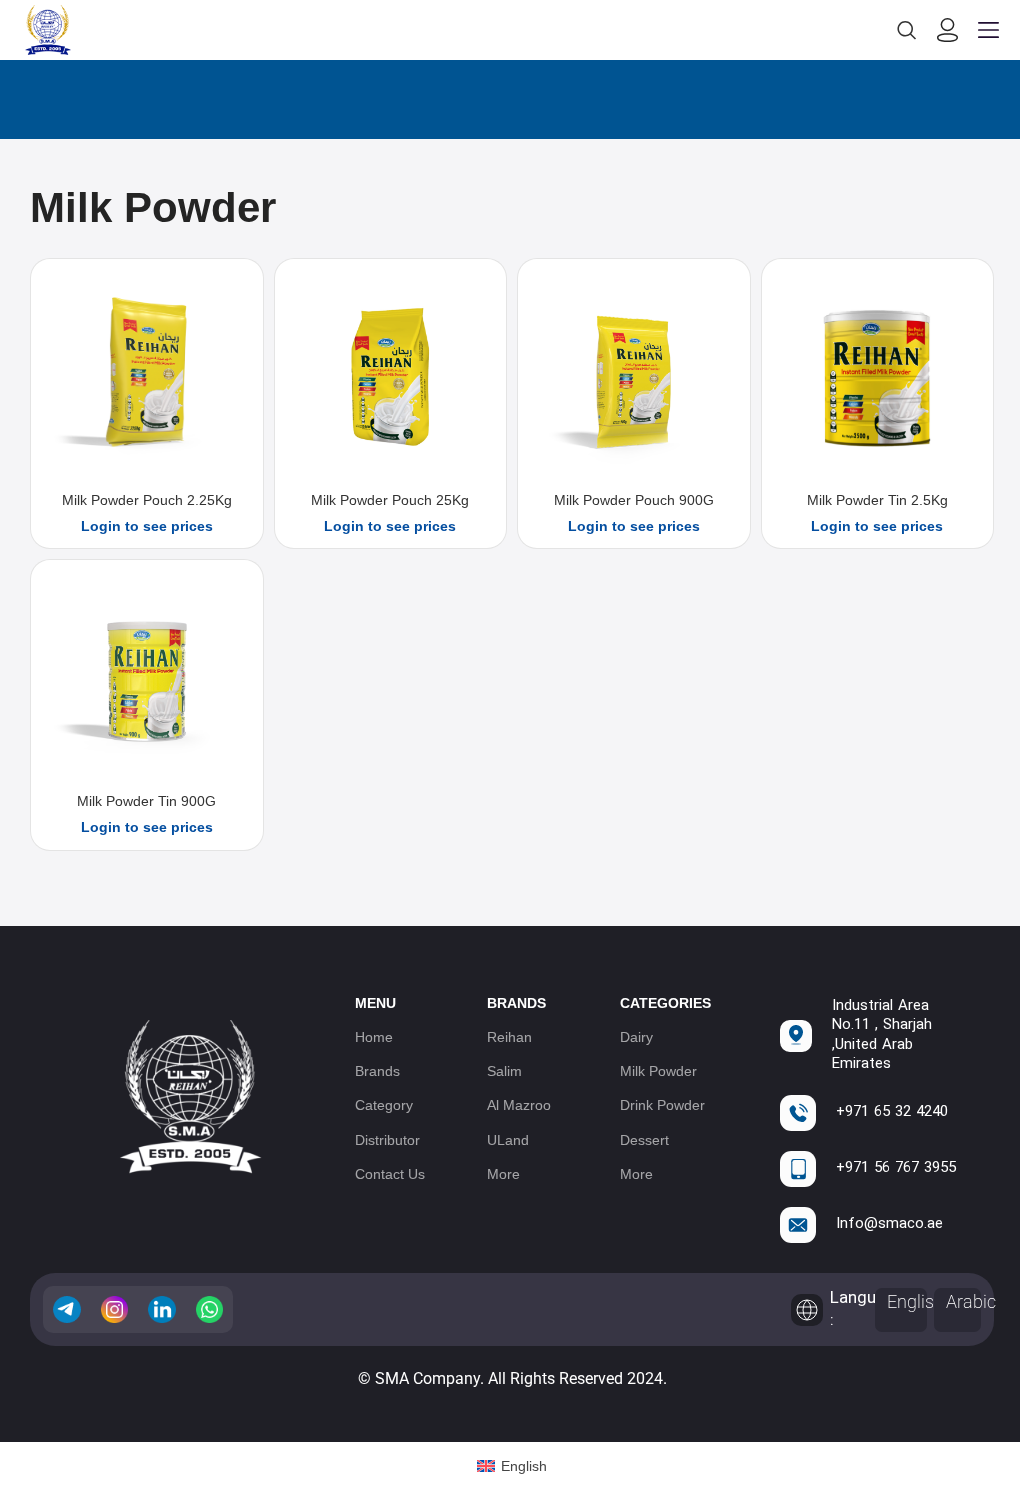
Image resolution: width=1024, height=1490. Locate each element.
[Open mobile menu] (988, 30)
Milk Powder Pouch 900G (634, 500)
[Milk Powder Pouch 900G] (634, 378)
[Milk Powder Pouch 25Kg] (391, 378)
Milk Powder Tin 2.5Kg (877, 500)
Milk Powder (658, 1071)
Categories (665, 1003)
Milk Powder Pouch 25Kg (390, 500)
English (915, 1301)
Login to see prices (147, 526)
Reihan (509, 1037)
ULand (508, 1140)
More (503, 1174)
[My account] (947, 30)
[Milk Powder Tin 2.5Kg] (878, 378)
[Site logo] (48, 29)
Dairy (636, 1037)
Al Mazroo (519, 1105)
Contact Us (390, 1174)
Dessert (644, 1140)
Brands (377, 1071)
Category (384, 1105)
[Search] (907, 30)
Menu (375, 1003)
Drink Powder (662, 1105)
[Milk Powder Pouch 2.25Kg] (146, 378)
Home (374, 1037)
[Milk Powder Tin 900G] (146, 679)
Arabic (971, 1301)
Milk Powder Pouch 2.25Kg (147, 500)
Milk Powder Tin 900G (146, 801)
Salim (504, 1071)
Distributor (387, 1140)
